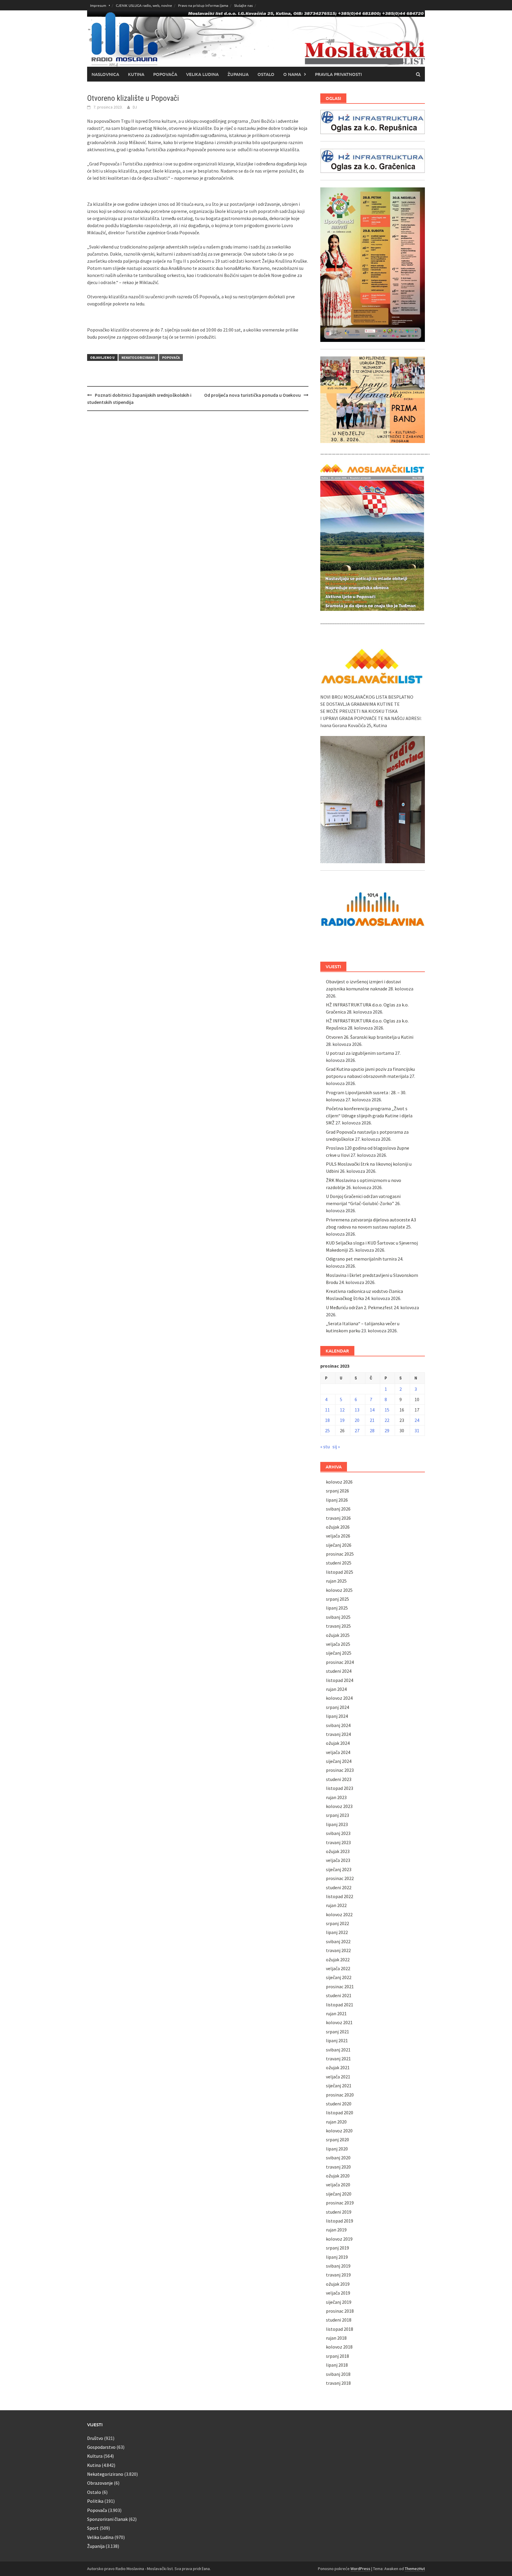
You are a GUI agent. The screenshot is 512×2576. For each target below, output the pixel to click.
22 (387, 1420)
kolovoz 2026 (339, 1482)
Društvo (95, 2438)
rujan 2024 (336, 1689)
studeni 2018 (339, 2320)
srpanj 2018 (337, 2356)
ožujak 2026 (338, 1527)
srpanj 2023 (337, 1815)
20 (357, 1420)
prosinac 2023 (340, 1770)
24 (417, 1420)
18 (327, 1420)
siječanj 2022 (339, 1977)
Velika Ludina (202, 74)
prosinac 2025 (340, 1554)
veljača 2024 (338, 1752)
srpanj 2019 (337, 2248)
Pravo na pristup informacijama (203, 5)
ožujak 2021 (338, 2067)
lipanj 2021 (337, 2040)
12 (342, 1410)
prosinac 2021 (340, 1986)
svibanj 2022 (338, 1941)
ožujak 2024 (338, 1743)
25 (327, 1430)
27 (357, 1430)
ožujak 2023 (338, 1851)
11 (327, 1410)
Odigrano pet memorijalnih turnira (361, 1259)
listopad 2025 (340, 1572)
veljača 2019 (338, 2293)
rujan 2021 (336, 2013)
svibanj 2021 (338, 2050)
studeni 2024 (339, 1671)
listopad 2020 (340, 2113)
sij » (336, 1446)
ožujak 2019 (338, 2284)
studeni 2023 (339, 1779)
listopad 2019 (340, 2221)
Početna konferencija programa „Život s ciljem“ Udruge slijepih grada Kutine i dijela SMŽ (369, 1116)
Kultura (95, 2456)
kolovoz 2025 (339, 1590)
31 (417, 1430)
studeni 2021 (339, 1995)
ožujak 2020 (338, 2176)
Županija (238, 74)
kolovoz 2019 (339, 2239)
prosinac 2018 (340, 2311)
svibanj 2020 (338, 2158)
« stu (325, 1446)
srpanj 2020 (337, 2140)
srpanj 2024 (337, 1707)
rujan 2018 (336, 2338)
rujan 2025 (336, 1581)
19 (342, 1420)
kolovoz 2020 (339, 2131)
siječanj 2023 (339, 1869)
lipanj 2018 (337, 2365)
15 (387, 1410)
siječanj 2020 (339, 2194)
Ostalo (266, 74)
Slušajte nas (243, 5)
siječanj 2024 (339, 1761)
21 (372, 1420)
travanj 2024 (338, 1734)
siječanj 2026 (339, 1545)
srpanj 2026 (337, 1491)
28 (372, 1430)
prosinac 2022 (340, 1878)
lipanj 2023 (337, 1824)
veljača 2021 (338, 2077)
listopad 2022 (340, 1896)
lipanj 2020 (337, 2149)
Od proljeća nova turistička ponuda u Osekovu (252, 395)
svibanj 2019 (338, 2266)
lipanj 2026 (337, 1500)
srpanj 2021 (337, 2032)
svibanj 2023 (338, 1833)
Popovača (165, 74)
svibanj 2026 (338, 1509)
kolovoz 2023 (339, 1806)
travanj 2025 (338, 1626)
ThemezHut (415, 2569)
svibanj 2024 (338, 1725)
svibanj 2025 (338, 1617)
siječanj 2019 (339, 2302)
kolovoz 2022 (339, 1914)
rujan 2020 (336, 2122)
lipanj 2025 (337, 1608)
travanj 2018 (338, 2383)
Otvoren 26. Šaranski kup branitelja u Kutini (370, 1037)
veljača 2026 (338, 1536)
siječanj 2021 (339, 2086)
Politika (95, 2501)
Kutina (136, 74)
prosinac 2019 (340, 2203)
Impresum (98, 5)
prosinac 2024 (340, 1662)
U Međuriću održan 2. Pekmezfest (359, 1307)
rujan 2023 (336, 1797)
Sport (93, 2528)
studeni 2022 (339, 1887)
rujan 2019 (336, 2230)
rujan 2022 (336, 1905)
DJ (135, 107)
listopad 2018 (340, 2329)
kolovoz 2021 (339, 2022)
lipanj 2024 (337, 1716)
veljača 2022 (338, 1968)
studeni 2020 (339, 2104)
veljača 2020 (338, 2185)
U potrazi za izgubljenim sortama (360, 1053)
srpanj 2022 (337, 1923)
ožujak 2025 (338, 1635)
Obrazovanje (100, 2483)
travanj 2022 (338, 1950)
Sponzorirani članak (107, 2519)
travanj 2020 (338, 2167)
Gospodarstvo (101, 2447)
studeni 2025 (339, 1563)
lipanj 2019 (337, 2257)
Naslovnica (105, 74)
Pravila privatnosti (338, 74)
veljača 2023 (338, 1860)
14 (372, 1410)
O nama (292, 74)
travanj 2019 (338, 2275)
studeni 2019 (339, 2212)
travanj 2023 (338, 1842)
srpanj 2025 (337, 1599)
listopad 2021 (340, 2005)
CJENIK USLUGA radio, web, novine (144, 5)
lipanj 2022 (337, 1932)
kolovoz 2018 (339, 2347)
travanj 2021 (338, 2059)
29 (387, 1430)
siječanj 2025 (339, 1653)
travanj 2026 (338, 1518)
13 (357, 1410)
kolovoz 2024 (339, 1698)
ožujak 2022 (338, 1960)
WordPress (360, 2569)
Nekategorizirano (138, 357)
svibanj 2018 (338, 2374)
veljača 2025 (338, 1644)
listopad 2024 (340, 1680)
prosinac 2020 (340, 2095)
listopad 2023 (340, 1788)
